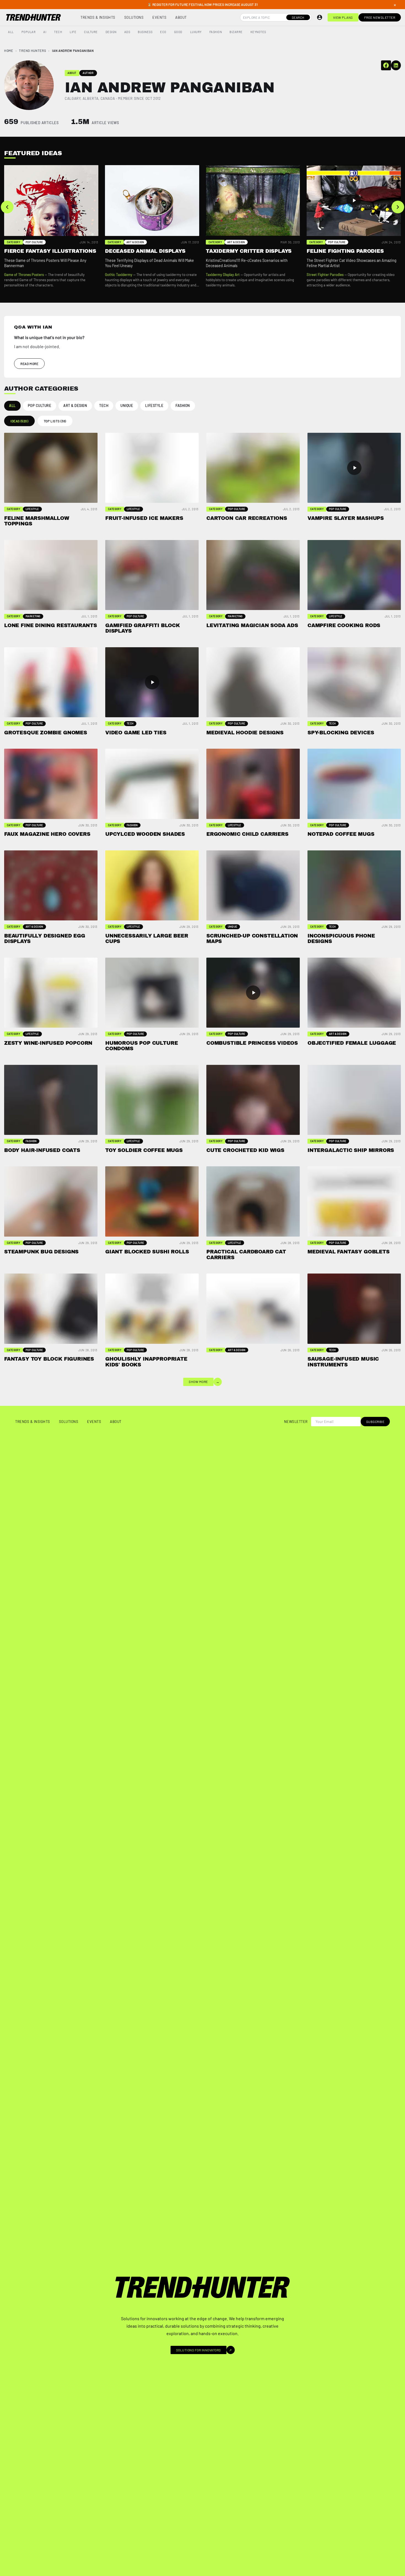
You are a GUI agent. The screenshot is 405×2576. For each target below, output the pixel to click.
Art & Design (75, 405)
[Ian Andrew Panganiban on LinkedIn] (396, 65)
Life (73, 32)
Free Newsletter (380, 17)
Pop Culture (40, 405)
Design (111, 32)
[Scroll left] (7, 207)
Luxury (196, 32)
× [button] (395, 5)
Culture (91, 32)
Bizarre (236, 32)
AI (45, 32)
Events (159, 17)
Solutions (134, 17)
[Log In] (320, 17)
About (181, 17)
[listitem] (51, 227)
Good (178, 32)
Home (9, 50)
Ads (127, 32)
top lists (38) (55, 421)
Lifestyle (154, 405)
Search (298, 17)
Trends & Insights (98, 17)
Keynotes (258, 32)
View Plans (343, 17)
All (11, 32)
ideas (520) (19, 421)
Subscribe (375, 1422)
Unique (127, 405)
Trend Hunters (33, 50)
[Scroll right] (398, 207)
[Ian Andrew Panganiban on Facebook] (386, 65)
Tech (58, 32)
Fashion (216, 32)
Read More (29, 364)
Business (145, 32)
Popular (29, 32)
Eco (163, 32)
